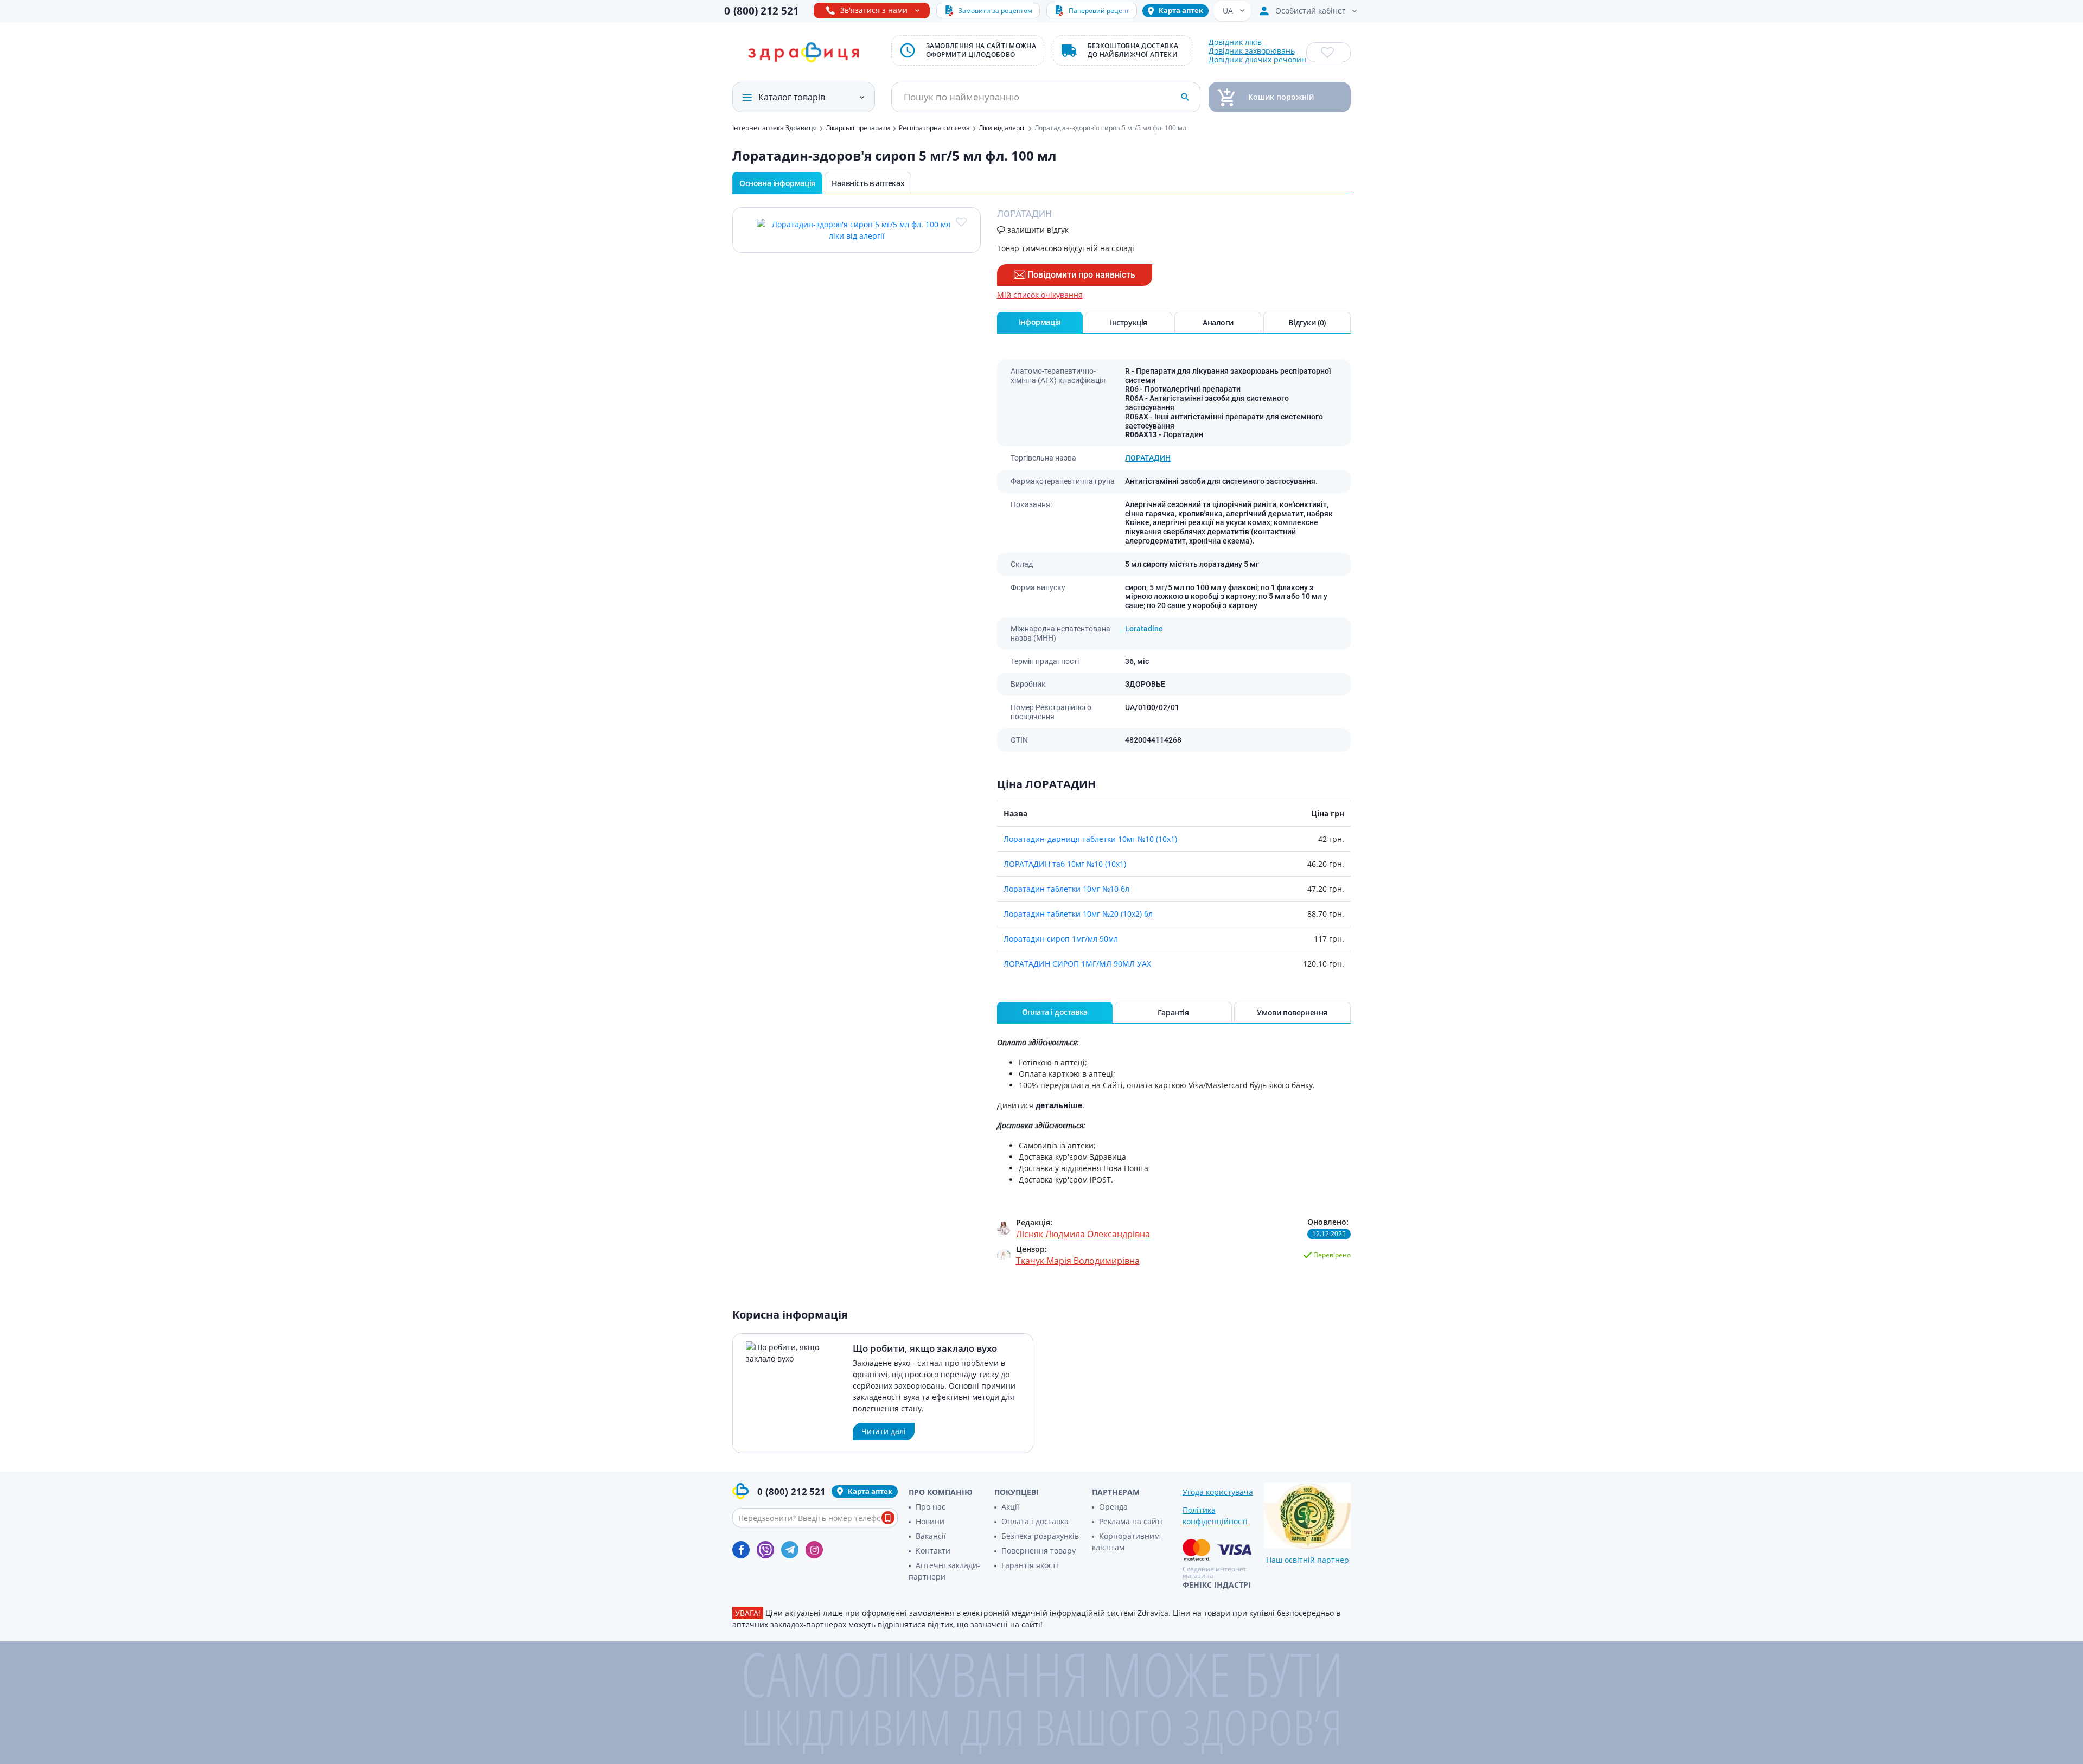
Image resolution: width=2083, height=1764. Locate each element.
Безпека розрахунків (1040, 1536)
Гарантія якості (1030, 1565)
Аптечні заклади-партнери (944, 1571)
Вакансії (931, 1536)
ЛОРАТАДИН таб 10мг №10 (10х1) (1065, 864)
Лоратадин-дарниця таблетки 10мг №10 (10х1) (1090, 839)
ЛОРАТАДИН (1148, 458)
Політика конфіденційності (1215, 1516)
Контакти (933, 1551)
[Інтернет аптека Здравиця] (803, 53)
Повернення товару (1039, 1551)
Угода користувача (1218, 1492)
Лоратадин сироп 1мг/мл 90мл (1061, 939)
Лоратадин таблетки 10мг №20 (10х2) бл (1078, 914)
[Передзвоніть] (888, 1518)
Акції (1010, 1507)
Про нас (931, 1507)
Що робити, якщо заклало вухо (925, 1348)
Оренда (1113, 1507)
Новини (930, 1521)
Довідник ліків (1235, 42)
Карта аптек (1181, 10)
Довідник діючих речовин (1257, 60)
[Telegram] (790, 1550)
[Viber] (765, 1550)
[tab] (1040, 323)
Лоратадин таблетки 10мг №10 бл (1066, 889)
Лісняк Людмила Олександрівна (1083, 1234)
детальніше (1059, 1105)
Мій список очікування (1040, 295)
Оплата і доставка (1035, 1521)
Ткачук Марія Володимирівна (1078, 1261)
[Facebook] (741, 1550)
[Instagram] (814, 1550)
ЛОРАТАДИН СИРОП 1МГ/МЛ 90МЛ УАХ (1077, 964)
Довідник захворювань (1252, 51)
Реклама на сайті (1131, 1521)
